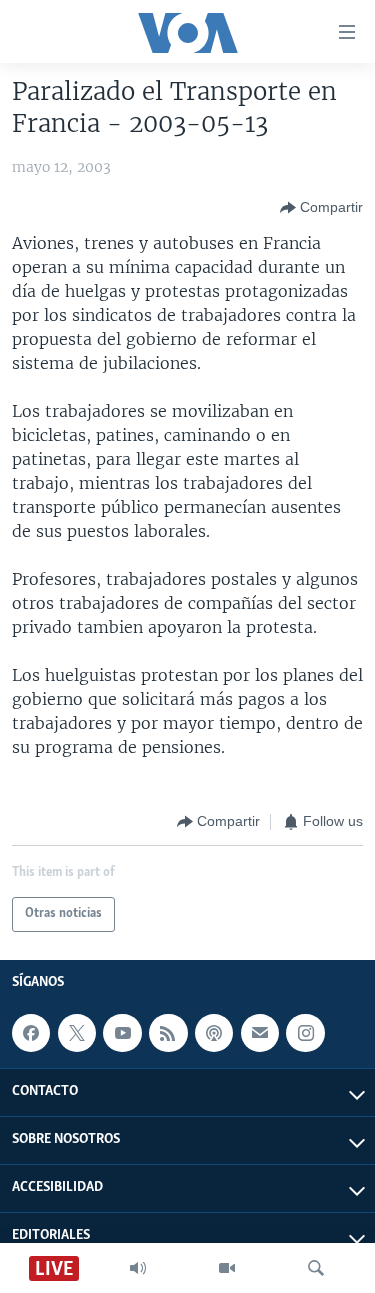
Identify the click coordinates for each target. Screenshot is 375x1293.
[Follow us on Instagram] (305, 1033)
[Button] (321, 208)
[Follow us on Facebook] (31, 1033)
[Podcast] (214, 1033)
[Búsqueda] (316, 1268)
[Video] (227, 1268)
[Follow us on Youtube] (122, 1033)
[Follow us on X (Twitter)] (77, 1033)
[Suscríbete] (260, 1033)
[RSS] (168, 1033)
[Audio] (138, 1268)
